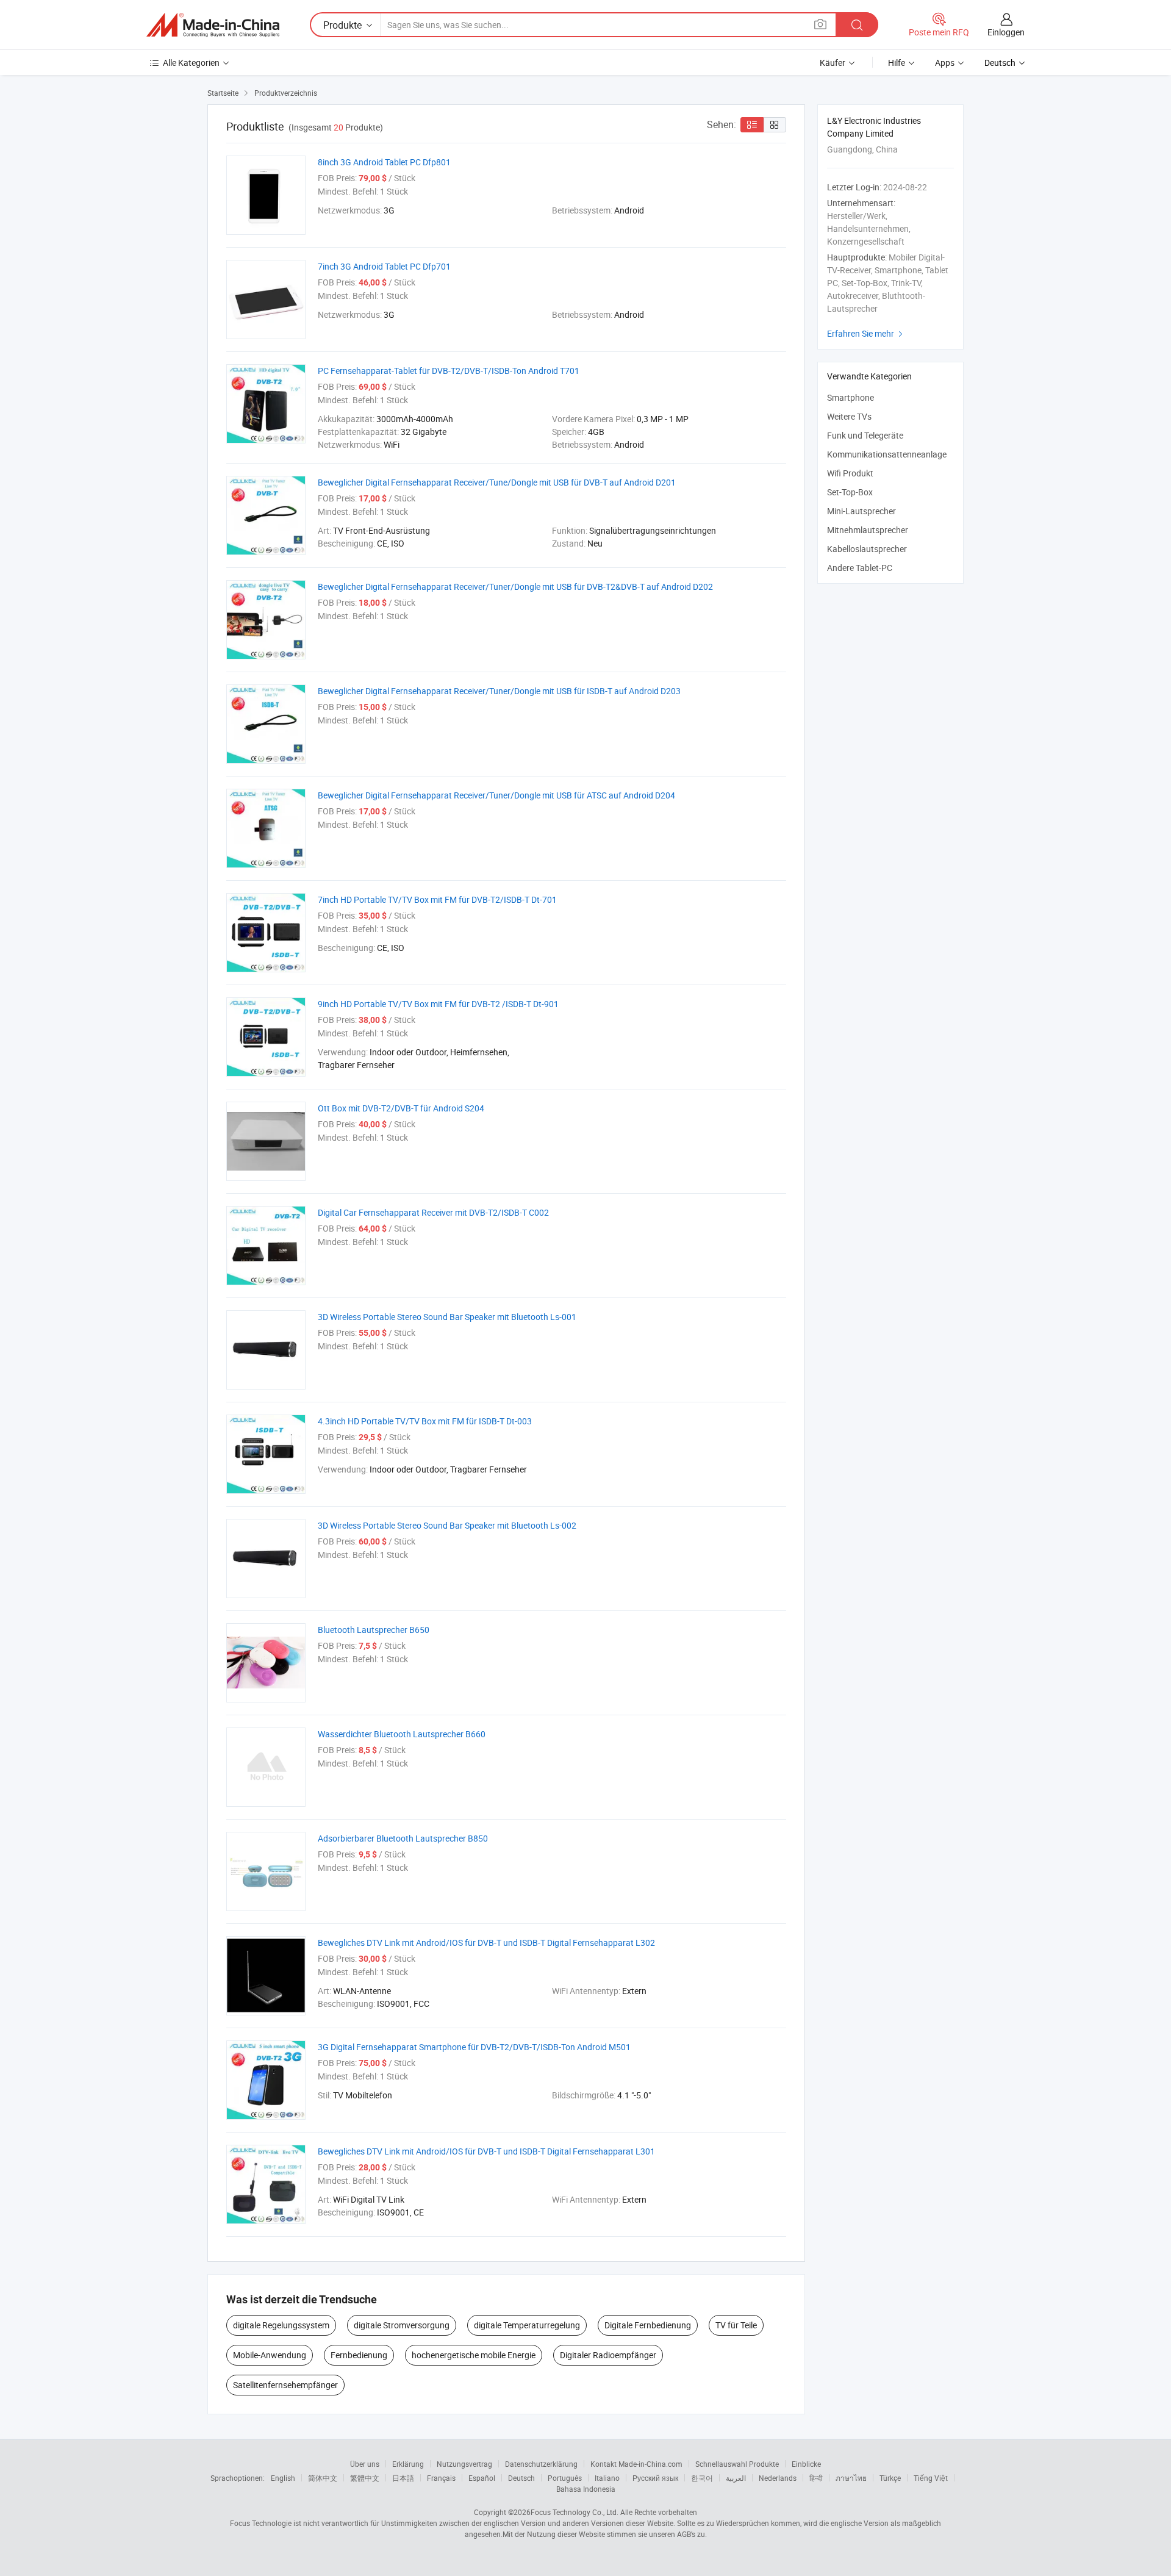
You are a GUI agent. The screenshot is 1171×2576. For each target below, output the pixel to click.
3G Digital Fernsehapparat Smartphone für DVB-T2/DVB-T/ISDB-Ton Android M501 (474, 2047)
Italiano (607, 2478)
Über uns (365, 2464)
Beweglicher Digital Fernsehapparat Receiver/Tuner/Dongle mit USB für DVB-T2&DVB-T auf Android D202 (515, 587)
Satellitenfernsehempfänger (285, 2385)
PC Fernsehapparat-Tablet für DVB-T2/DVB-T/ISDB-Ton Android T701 (449, 371)
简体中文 (323, 2478)
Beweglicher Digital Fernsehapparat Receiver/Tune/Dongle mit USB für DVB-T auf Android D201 (497, 482)
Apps (945, 63)
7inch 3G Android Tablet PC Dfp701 (384, 266)
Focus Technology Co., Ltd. (575, 2512)
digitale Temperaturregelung (527, 2325)
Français (441, 2478)
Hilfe (897, 63)
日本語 (403, 2478)
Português (565, 2478)
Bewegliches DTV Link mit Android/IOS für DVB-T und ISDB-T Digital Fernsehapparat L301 (486, 2151)
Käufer (833, 63)
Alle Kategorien (191, 63)
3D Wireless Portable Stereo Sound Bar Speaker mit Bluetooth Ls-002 (447, 1525)
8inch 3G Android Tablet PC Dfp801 (384, 162)
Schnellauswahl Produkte (737, 2464)
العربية (736, 2478)
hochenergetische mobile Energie (474, 2355)
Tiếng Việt (931, 2478)
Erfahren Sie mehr (866, 333)
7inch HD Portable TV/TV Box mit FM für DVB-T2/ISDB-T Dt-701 (437, 899)
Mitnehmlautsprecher (868, 530)
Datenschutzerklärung (541, 2464)
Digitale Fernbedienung (648, 2325)
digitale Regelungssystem (281, 2325)
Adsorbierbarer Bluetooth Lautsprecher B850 (403, 1838)
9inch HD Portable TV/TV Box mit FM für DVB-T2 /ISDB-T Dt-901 (438, 1004)
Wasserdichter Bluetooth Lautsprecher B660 (402, 1734)
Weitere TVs (849, 416)
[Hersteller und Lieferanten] (213, 25)
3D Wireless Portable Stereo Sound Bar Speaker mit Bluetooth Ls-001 (447, 1317)
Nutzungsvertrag (464, 2464)
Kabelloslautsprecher (867, 549)
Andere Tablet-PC (860, 568)
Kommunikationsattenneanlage (887, 454)
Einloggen (1006, 32)
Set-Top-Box (850, 492)
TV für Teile (736, 2325)
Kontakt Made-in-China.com (636, 2464)
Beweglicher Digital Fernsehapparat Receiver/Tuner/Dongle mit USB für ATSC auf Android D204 (496, 795)
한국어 (702, 2478)
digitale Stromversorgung (402, 2325)
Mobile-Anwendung (270, 2355)
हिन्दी (816, 2478)
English (283, 2478)
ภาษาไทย (851, 2478)
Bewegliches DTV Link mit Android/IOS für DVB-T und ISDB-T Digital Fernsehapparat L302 (486, 1943)
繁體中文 (365, 2478)
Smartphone (850, 397)
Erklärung (408, 2464)
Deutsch (521, 2478)
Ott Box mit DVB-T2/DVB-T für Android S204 (401, 1108)
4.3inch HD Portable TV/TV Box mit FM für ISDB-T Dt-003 (425, 1421)
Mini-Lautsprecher (861, 511)
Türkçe (890, 2478)
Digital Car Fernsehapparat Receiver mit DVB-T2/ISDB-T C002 (433, 1212)
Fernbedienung (359, 2355)
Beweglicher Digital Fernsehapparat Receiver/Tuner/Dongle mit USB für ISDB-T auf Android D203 (499, 691)
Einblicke (806, 2464)
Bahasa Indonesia (586, 2489)
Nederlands (778, 2478)
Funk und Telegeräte (865, 435)
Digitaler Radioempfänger (608, 2355)
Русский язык (655, 2478)
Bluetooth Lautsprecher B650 (374, 1630)
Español (482, 2478)
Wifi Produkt (850, 473)
